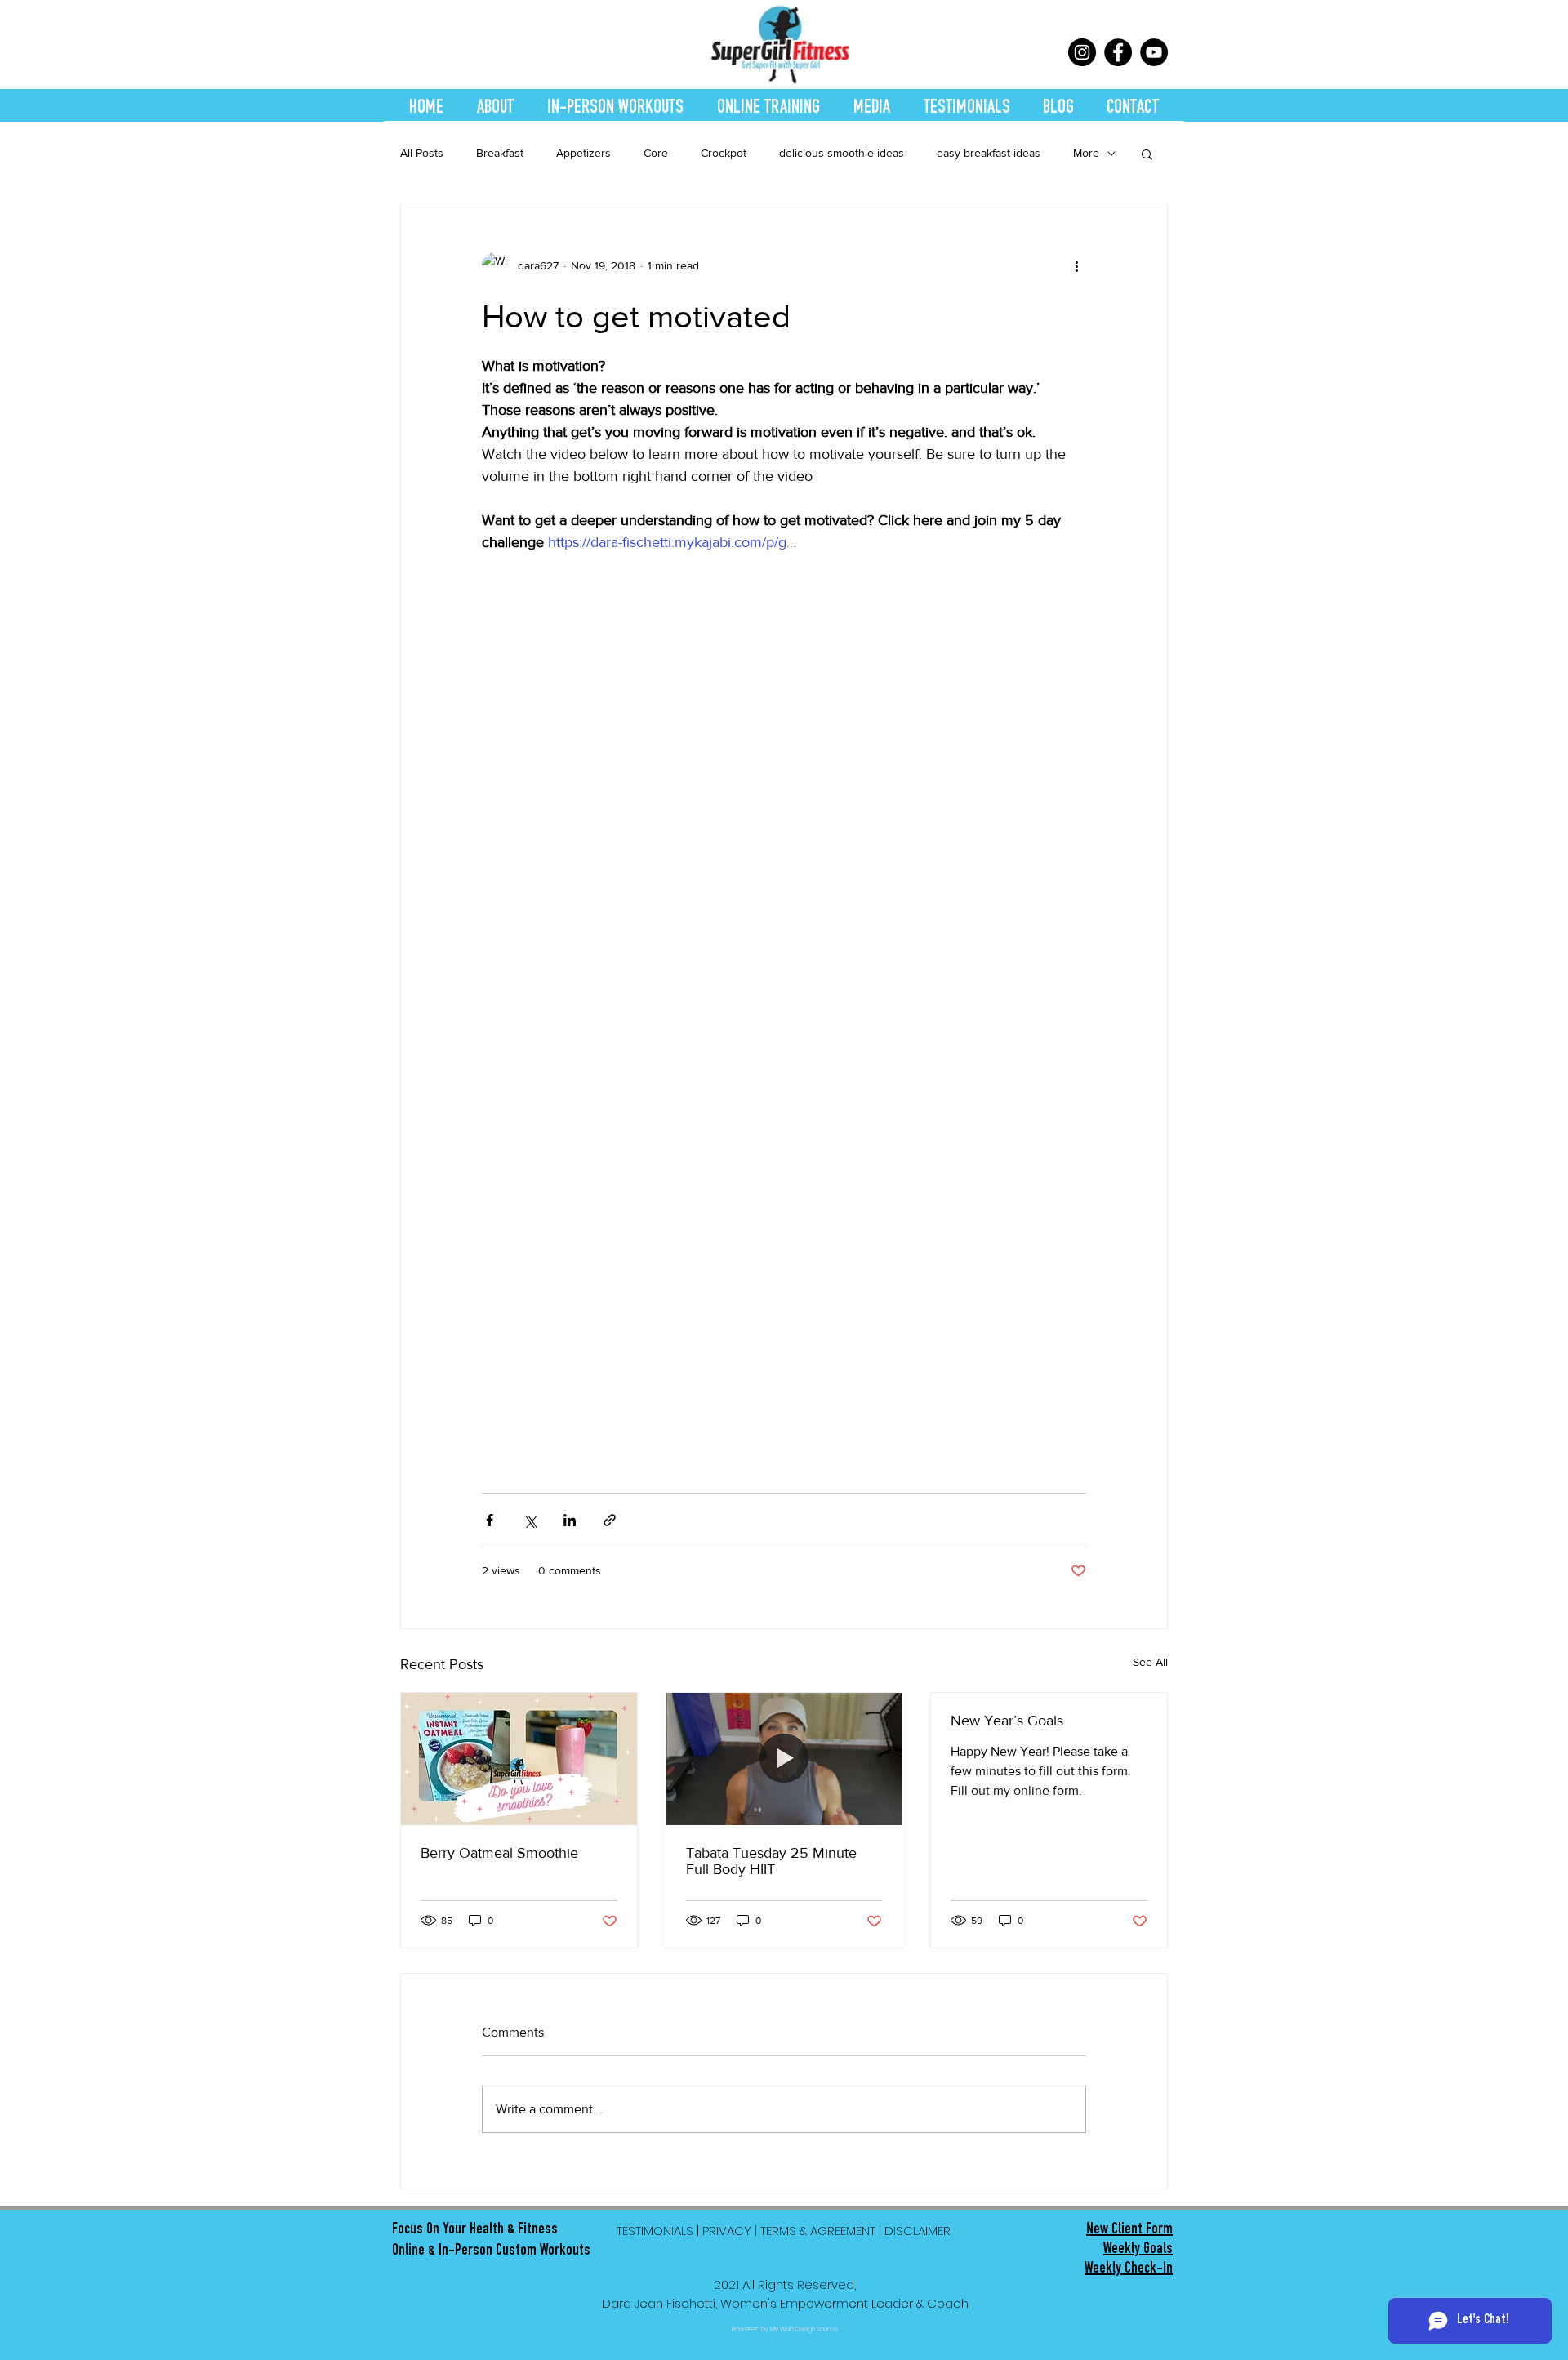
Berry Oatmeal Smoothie (499, 1853)
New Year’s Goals (1007, 1721)
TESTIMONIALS (655, 2231)
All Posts (422, 153)
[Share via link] (610, 1520)
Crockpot (724, 153)
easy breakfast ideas (989, 153)
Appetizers (584, 153)
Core (656, 153)
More (1086, 153)
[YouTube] (1154, 52)
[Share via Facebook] (490, 1520)
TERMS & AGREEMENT (818, 2231)
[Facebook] (1118, 52)
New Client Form (1129, 2231)
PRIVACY (727, 2231)
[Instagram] (1082, 52)
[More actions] (1076, 265)
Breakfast (500, 153)
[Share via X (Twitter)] (530, 1520)
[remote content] (784, 1004)
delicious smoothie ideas (842, 153)
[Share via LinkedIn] (570, 1520)
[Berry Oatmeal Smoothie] (519, 1759)
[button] (1147, 154)
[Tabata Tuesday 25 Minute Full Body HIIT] (784, 1759)
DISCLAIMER (919, 2231)
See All (1150, 1662)
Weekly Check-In (1129, 2270)
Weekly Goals (1138, 2251)
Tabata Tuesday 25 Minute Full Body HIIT (771, 1861)
